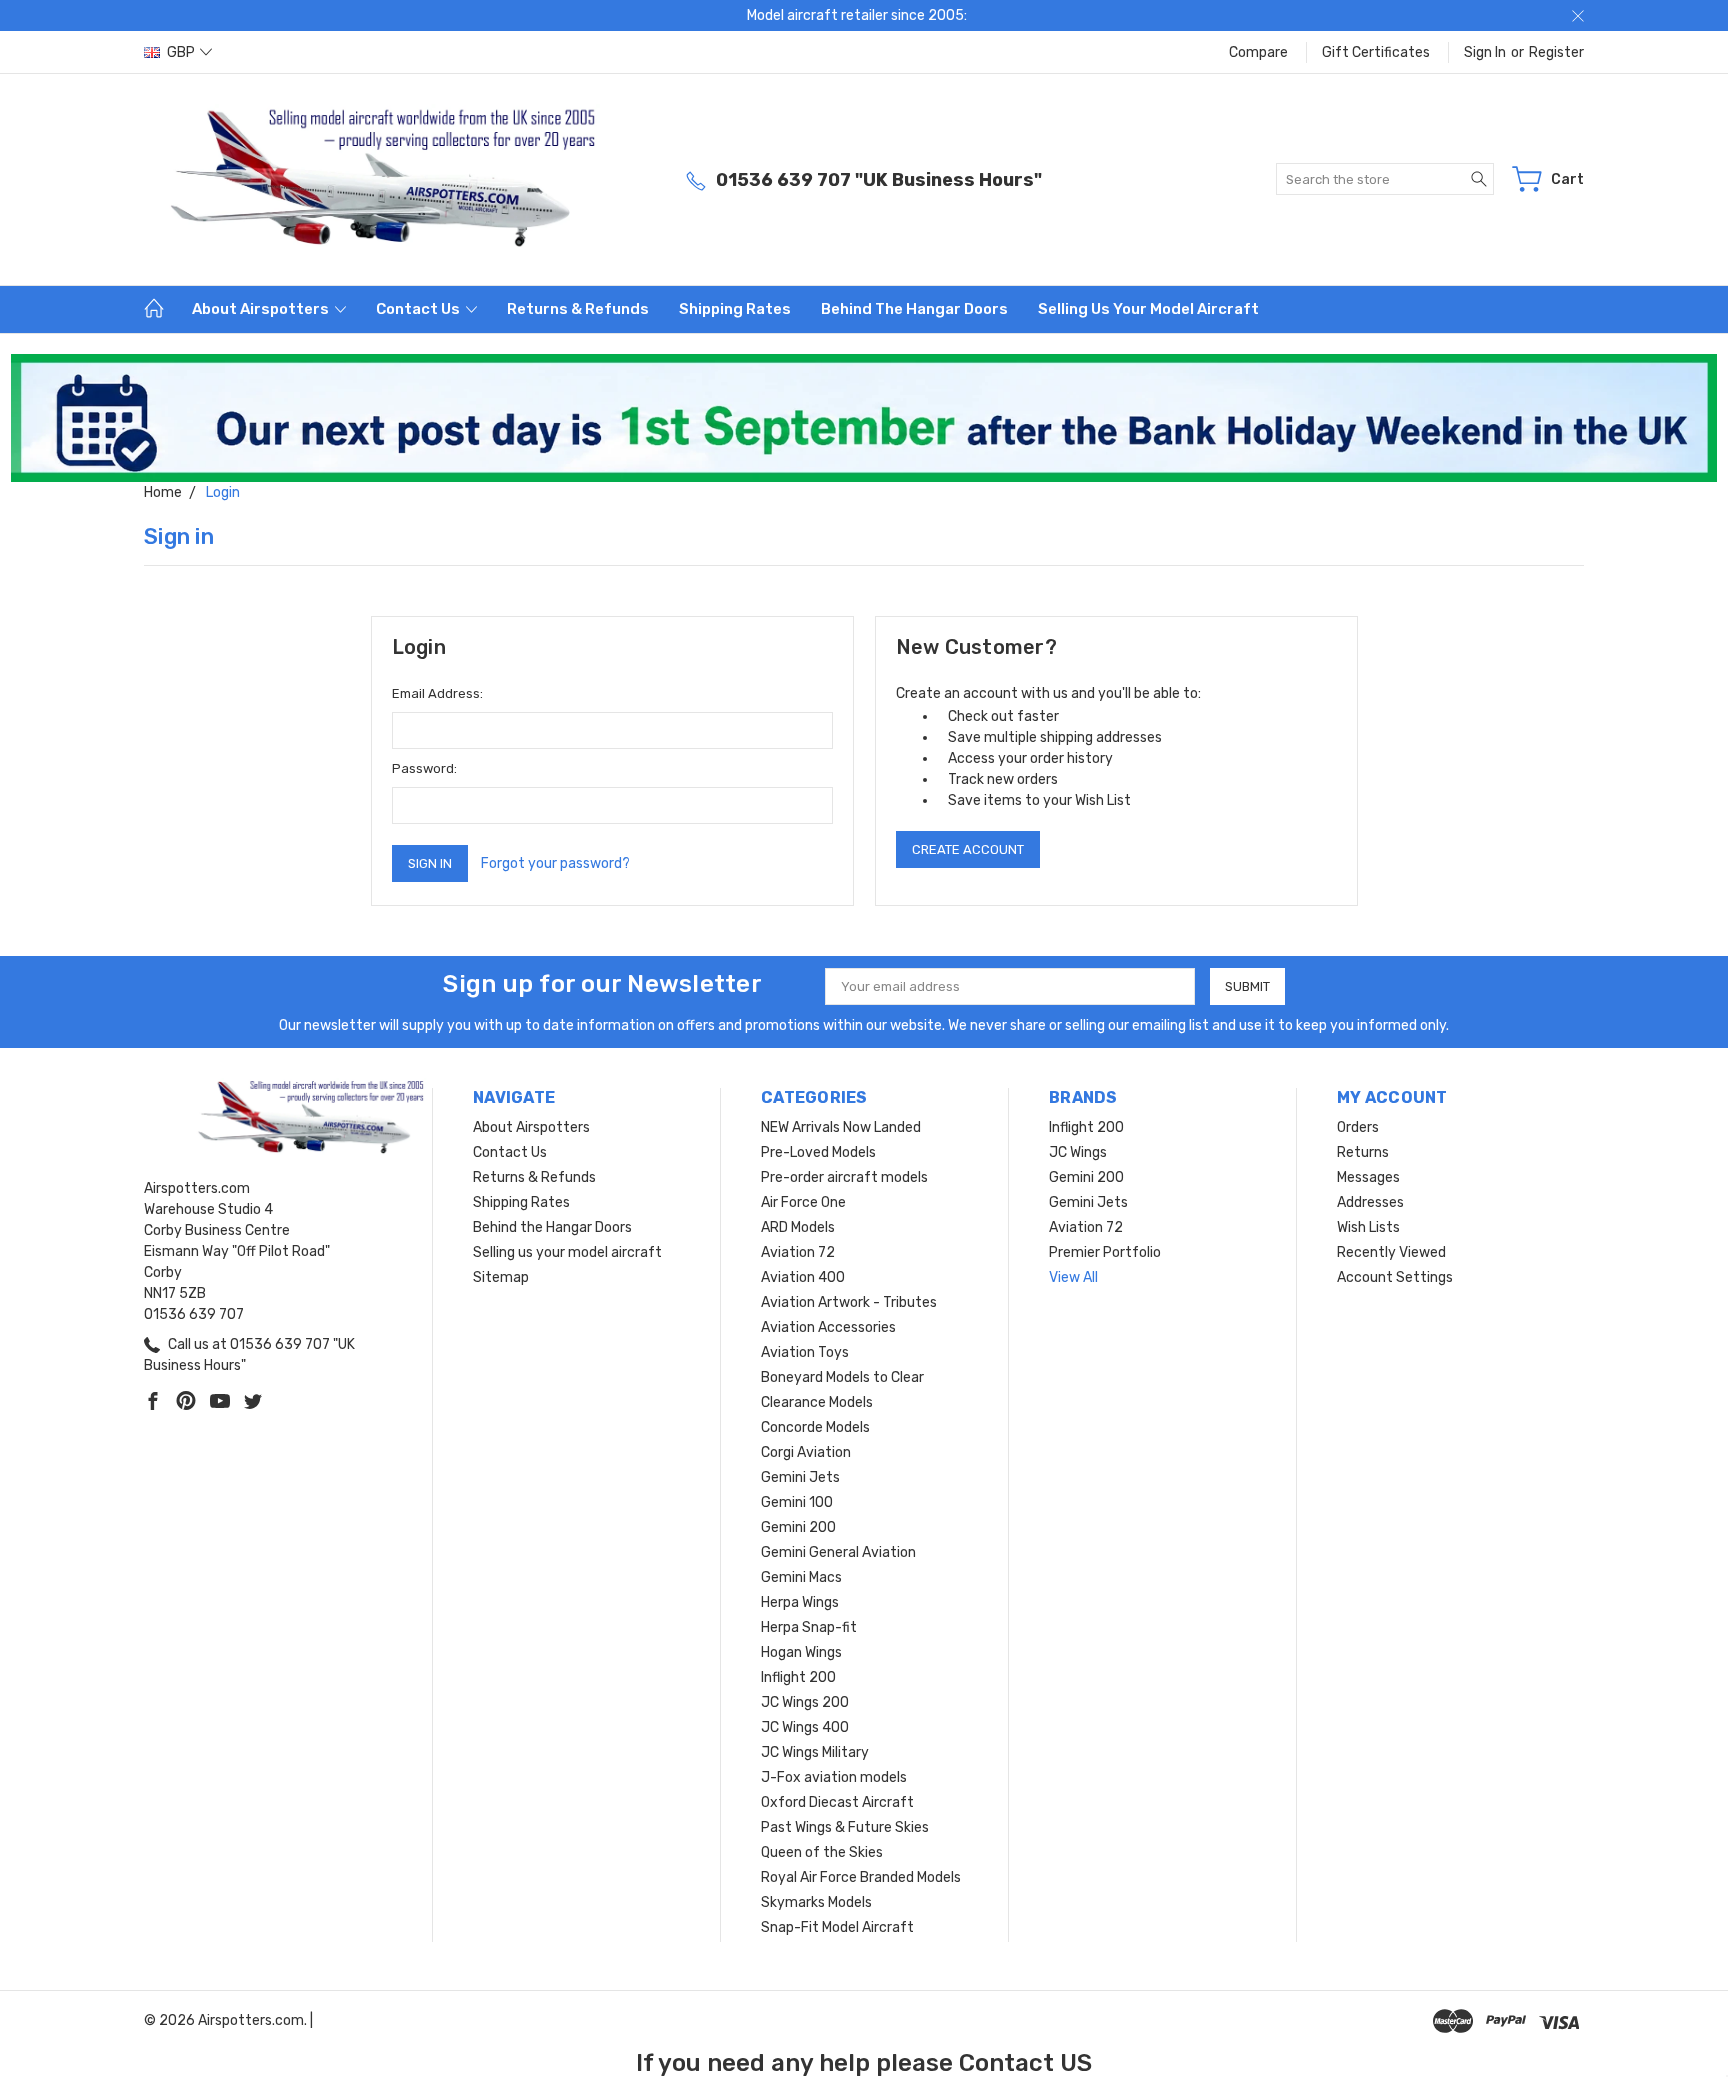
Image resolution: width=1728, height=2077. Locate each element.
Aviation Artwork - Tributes (849, 1302)
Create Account (968, 849)
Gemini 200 (798, 1527)
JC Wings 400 (805, 1727)
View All (1073, 1277)
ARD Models (798, 1227)
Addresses (1370, 1202)
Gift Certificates (1376, 52)
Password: (424, 768)
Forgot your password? (555, 863)
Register (1556, 52)
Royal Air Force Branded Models (861, 1877)
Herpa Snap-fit (809, 1627)
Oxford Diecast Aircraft (837, 1802)
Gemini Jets (800, 1477)
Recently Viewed (1391, 1252)
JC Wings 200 (805, 1702)
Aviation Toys (805, 1352)
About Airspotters (262, 309)
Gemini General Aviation (838, 1552)
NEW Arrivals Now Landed (841, 1127)
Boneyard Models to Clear (842, 1377)
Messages (1368, 1177)
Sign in (1485, 52)
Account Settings (1395, 1277)
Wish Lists (1368, 1227)
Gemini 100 (797, 1502)
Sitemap (501, 1277)
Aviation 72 (798, 1252)
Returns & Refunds (578, 309)
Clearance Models (817, 1402)
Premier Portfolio (1105, 1252)
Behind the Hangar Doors (914, 309)
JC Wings (1078, 1152)
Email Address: (437, 693)
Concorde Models (815, 1427)
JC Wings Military (815, 1752)
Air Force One (803, 1202)
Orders (1358, 1127)
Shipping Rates (735, 309)
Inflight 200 (798, 1677)
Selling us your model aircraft (1148, 309)
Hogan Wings (801, 1652)
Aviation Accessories (828, 1327)
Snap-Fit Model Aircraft (837, 1927)
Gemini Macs (801, 1577)
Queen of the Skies (822, 1852)
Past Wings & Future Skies (845, 1827)
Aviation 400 (803, 1277)
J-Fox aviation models (834, 1777)
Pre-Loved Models (818, 1152)
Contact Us (419, 309)
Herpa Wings (800, 1602)
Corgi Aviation (806, 1452)
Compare (1258, 52)
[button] (864, 418)
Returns (1363, 1152)
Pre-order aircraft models (844, 1177)
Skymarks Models (816, 1902)
